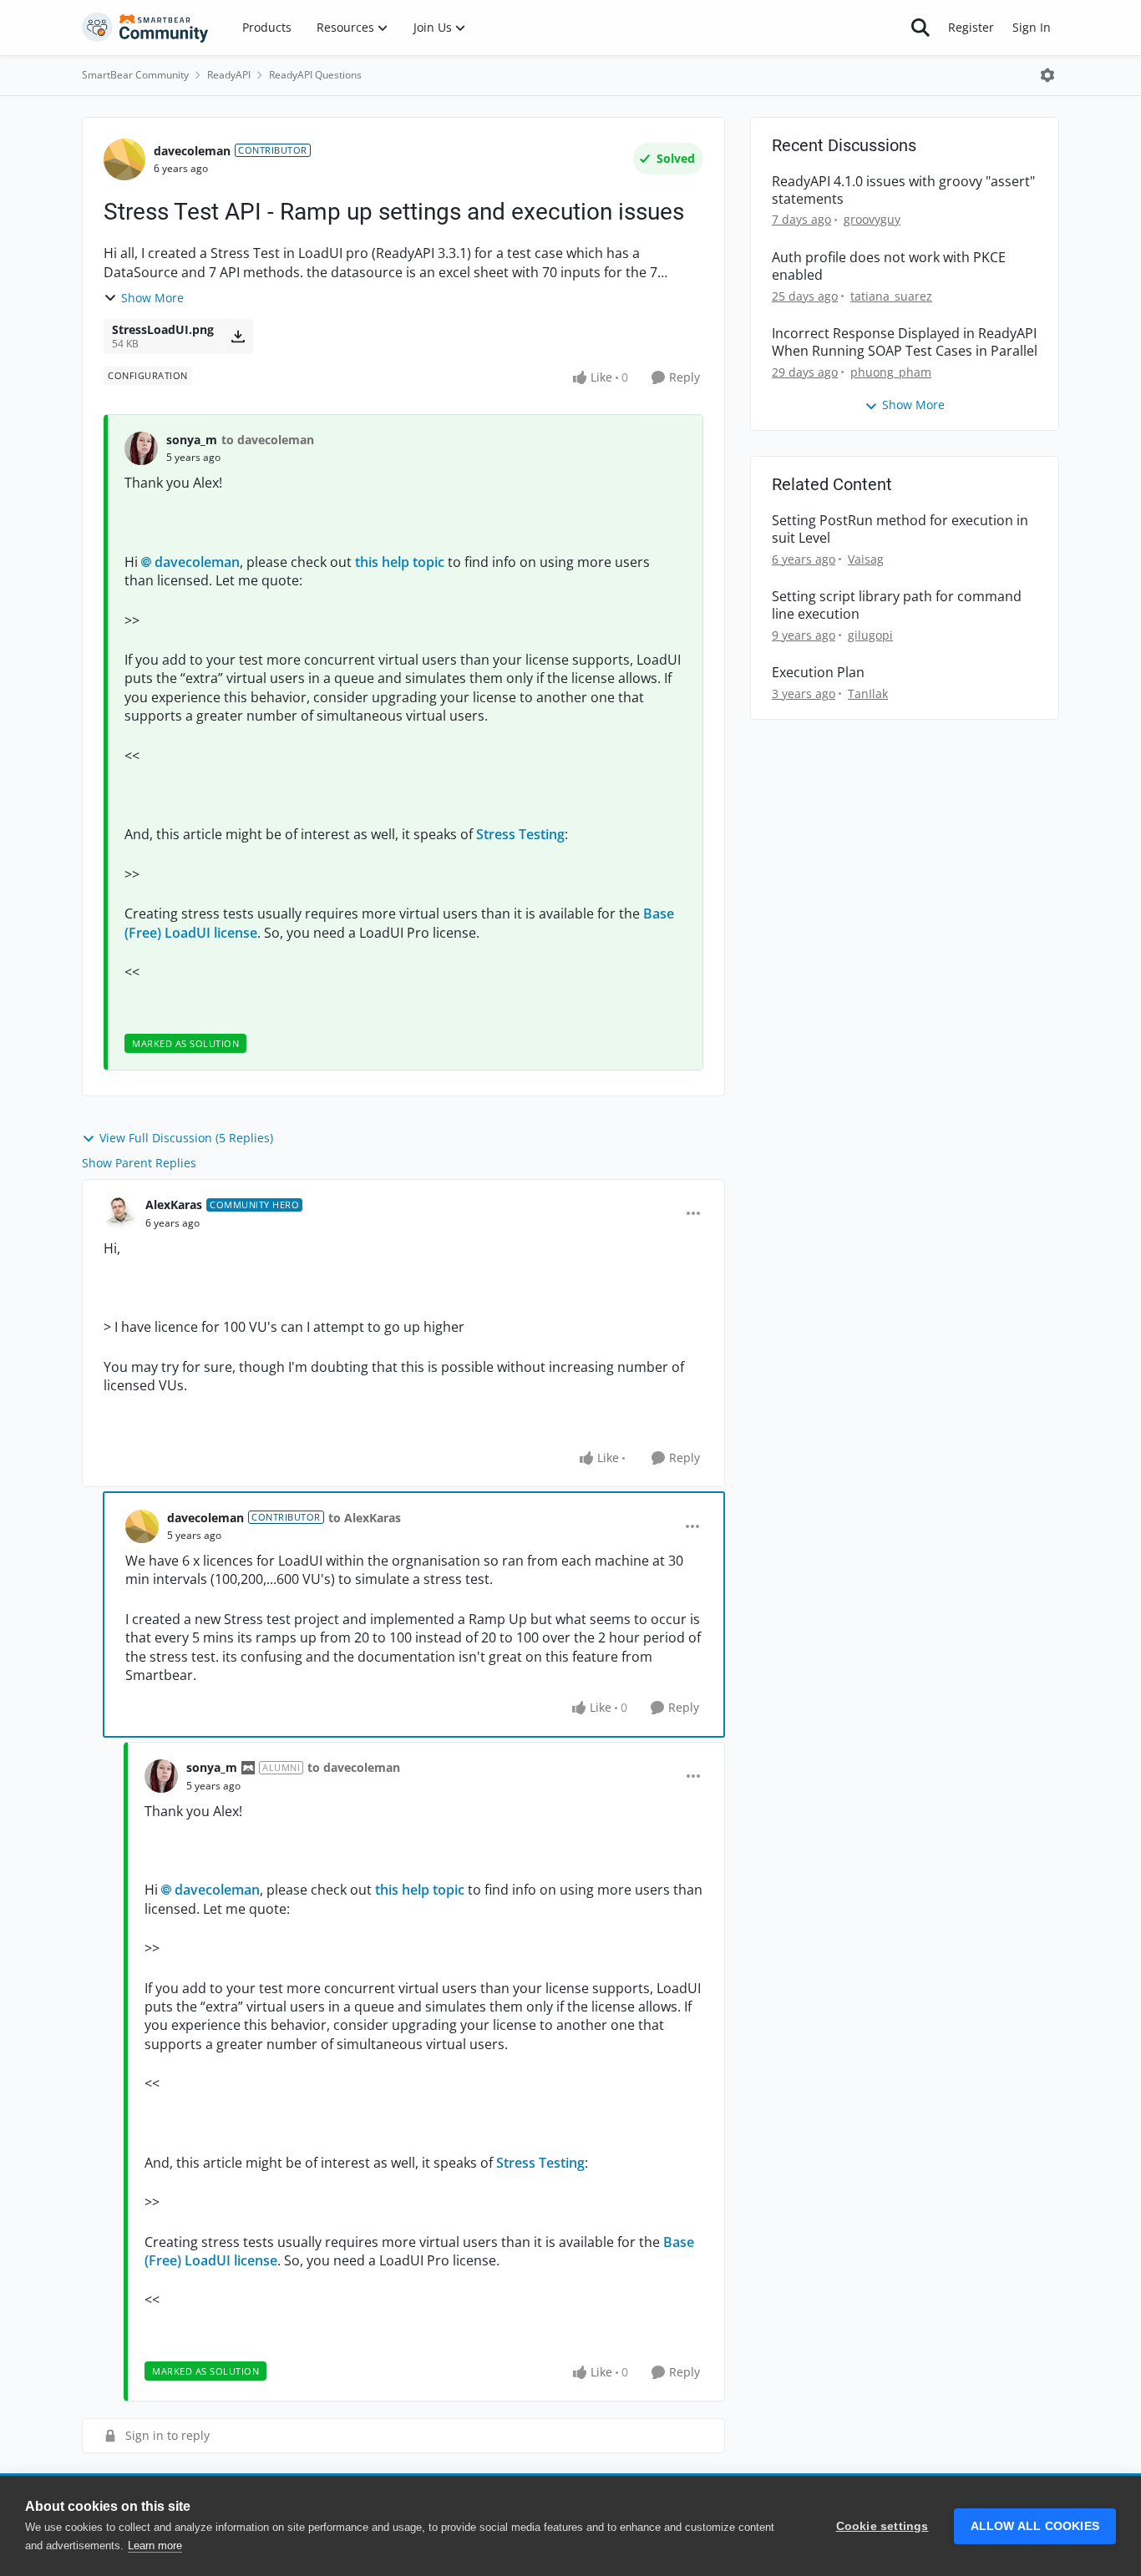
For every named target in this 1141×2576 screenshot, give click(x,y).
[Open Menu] (1047, 75)
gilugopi (870, 635)
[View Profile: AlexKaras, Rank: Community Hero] (120, 1213)
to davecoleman (268, 440)
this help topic (400, 562)
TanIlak (868, 693)
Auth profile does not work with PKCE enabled (889, 266)
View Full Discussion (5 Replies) (186, 1138)
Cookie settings (882, 2526)
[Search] (920, 28)
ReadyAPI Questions (315, 75)
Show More (152, 298)
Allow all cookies (1035, 2526)
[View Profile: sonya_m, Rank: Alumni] (161, 1776)
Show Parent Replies (139, 1163)
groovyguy (872, 219)
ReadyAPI (229, 75)
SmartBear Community (135, 75)
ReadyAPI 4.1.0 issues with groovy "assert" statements (903, 190)
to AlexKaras (365, 1518)
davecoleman (192, 151)
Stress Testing (520, 834)
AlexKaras (174, 1204)
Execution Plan (818, 673)
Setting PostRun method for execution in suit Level (900, 529)
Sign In (1032, 27)
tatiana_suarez (891, 296)
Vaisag (866, 559)
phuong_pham (891, 372)
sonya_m (192, 440)
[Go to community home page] (145, 28)
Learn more (155, 2546)
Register (971, 27)
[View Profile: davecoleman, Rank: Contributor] (124, 159)
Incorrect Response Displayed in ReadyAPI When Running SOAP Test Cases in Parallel (905, 342)
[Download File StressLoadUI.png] (238, 337)
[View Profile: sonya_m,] (141, 448)
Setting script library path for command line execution (897, 605)
